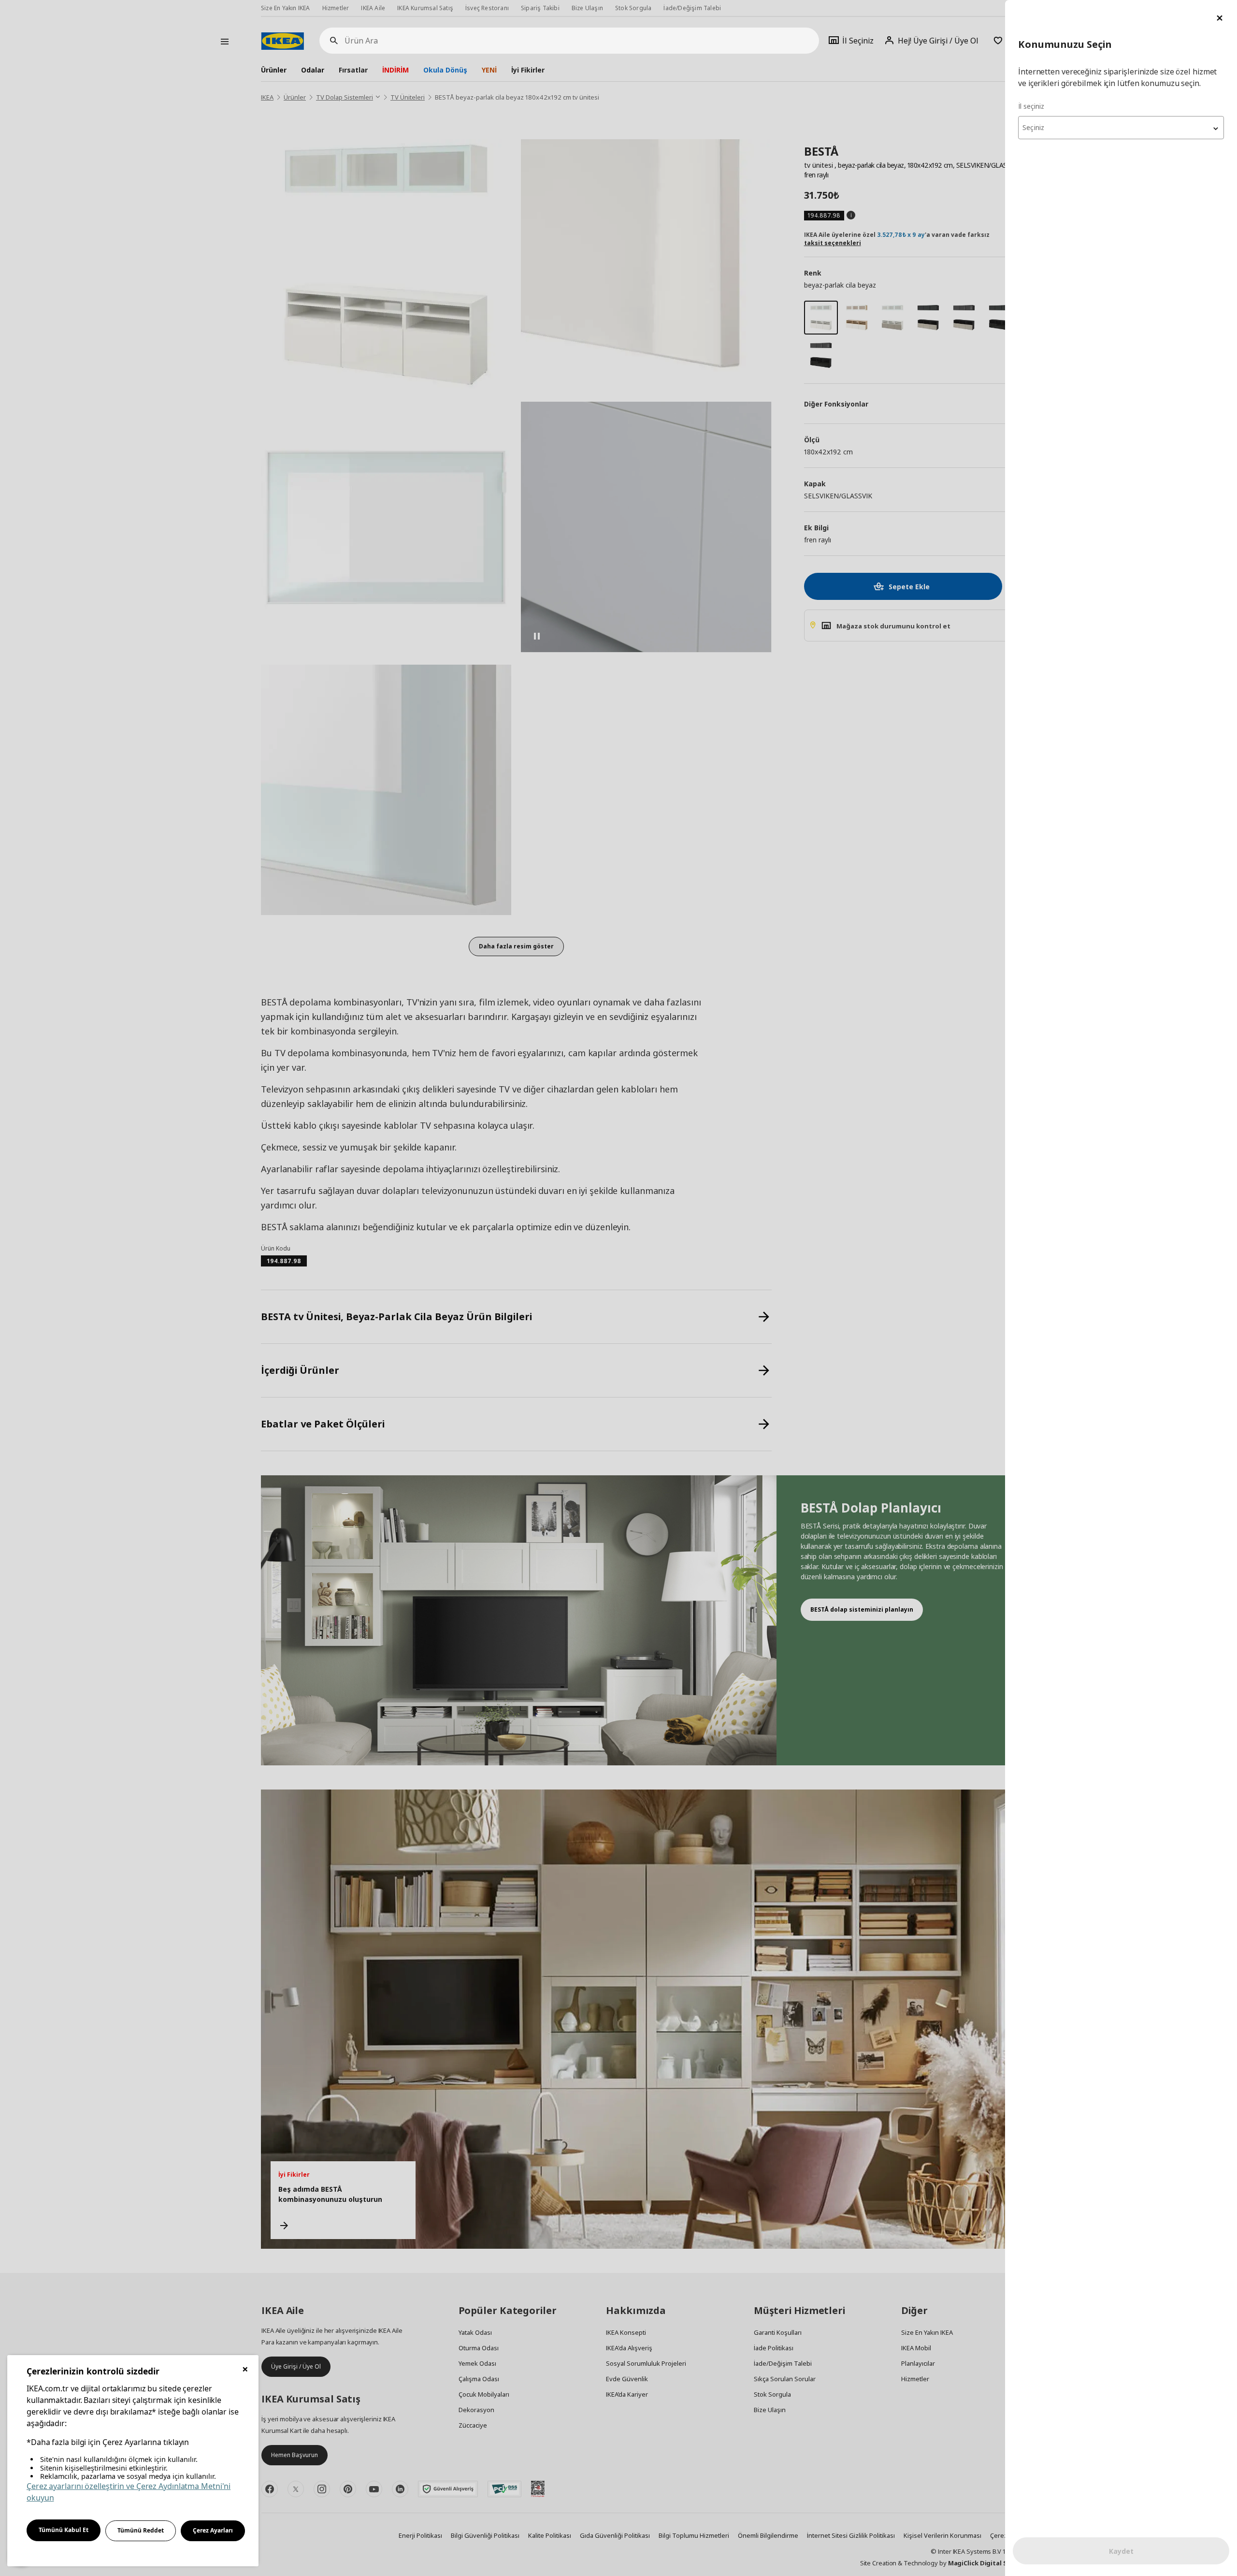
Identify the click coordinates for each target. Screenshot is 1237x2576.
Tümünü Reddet (141, 2530)
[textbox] (1121, 128)
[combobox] (1121, 128)
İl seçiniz (1031, 106)
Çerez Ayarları (213, 2530)
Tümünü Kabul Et (64, 2530)
